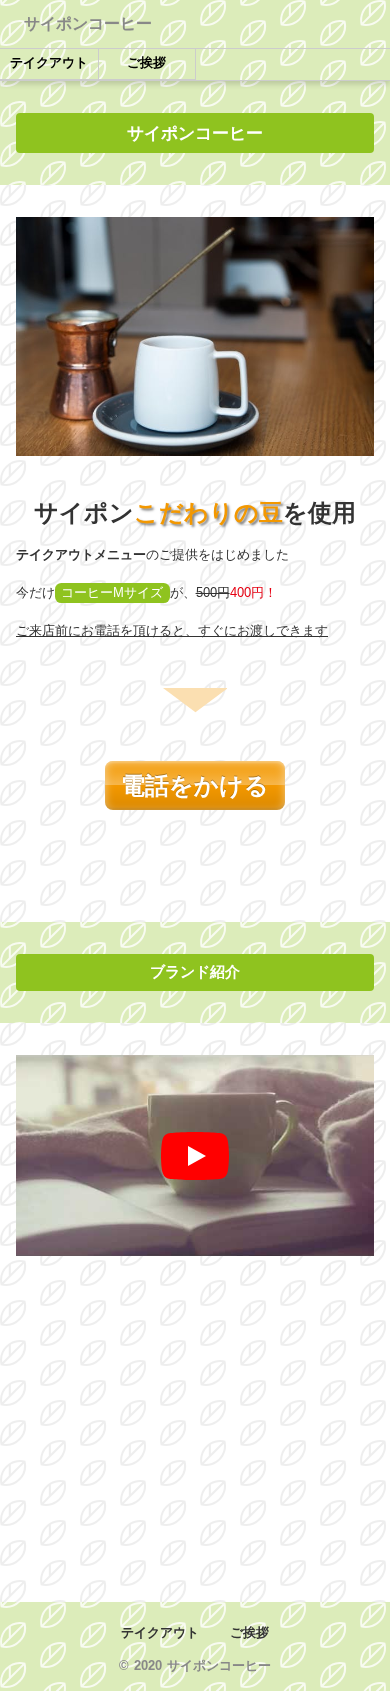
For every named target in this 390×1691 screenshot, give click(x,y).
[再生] (195, 1156)
